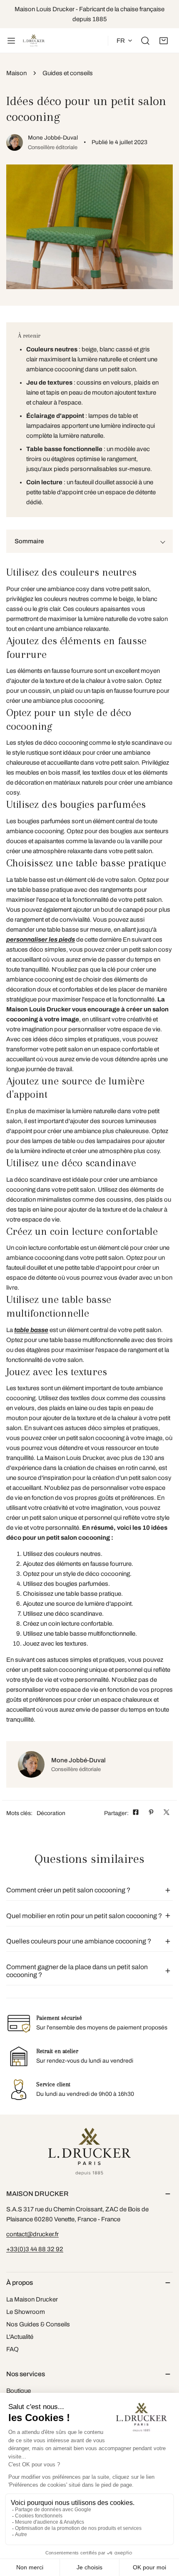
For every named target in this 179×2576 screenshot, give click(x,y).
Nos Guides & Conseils (38, 2324)
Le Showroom (26, 2312)
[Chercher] (145, 41)
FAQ (12, 2349)
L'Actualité (20, 2337)
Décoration (51, 1813)
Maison (16, 73)
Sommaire (29, 541)
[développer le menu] (11, 41)
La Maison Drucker (32, 2299)
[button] (164, 41)
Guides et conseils (68, 73)
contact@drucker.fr (32, 2234)
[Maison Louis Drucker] (34, 41)
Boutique (19, 2391)
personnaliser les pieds (41, 940)
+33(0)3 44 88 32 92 (35, 2249)
